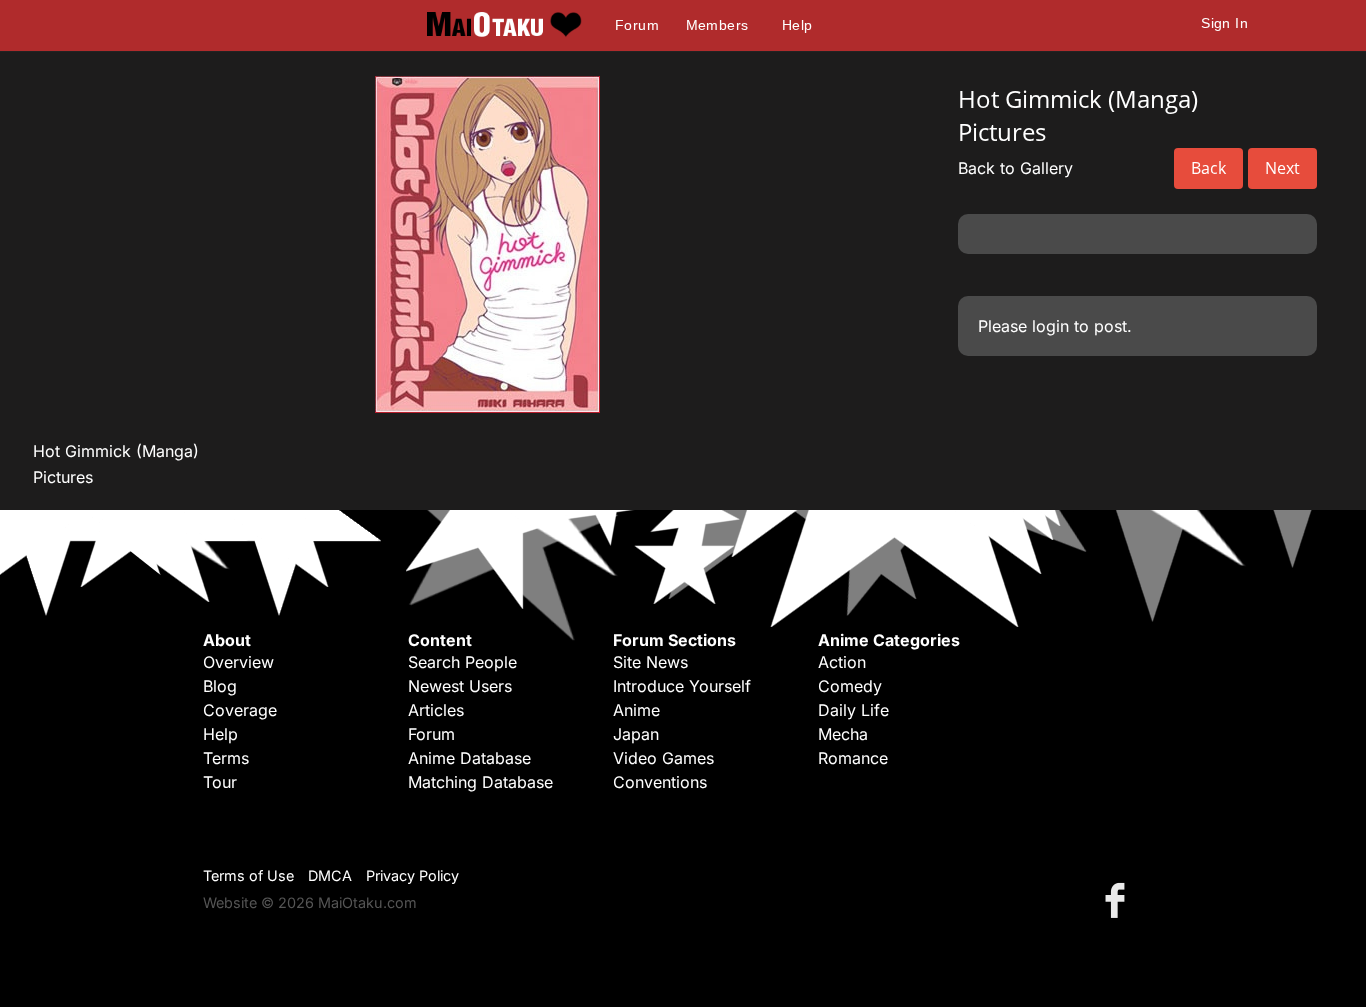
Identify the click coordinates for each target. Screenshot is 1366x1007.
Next (1282, 168)
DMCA (330, 875)
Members (717, 25)
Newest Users (460, 686)
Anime (636, 710)
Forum (637, 25)
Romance (853, 758)
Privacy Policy (412, 875)
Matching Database (480, 782)
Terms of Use (248, 875)
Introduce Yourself (682, 686)
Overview (238, 662)
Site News (650, 662)
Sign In (1224, 23)
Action (842, 662)
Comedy (850, 686)
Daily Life (853, 710)
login (1050, 326)
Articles (436, 710)
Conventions (660, 782)
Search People (462, 662)
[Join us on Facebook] (1119, 899)
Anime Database (469, 758)
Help (797, 25)
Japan (636, 734)
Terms (226, 758)
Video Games (663, 758)
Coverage (240, 710)
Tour (220, 782)
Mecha (843, 734)
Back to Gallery (1015, 168)
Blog (220, 686)
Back (1208, 168)
